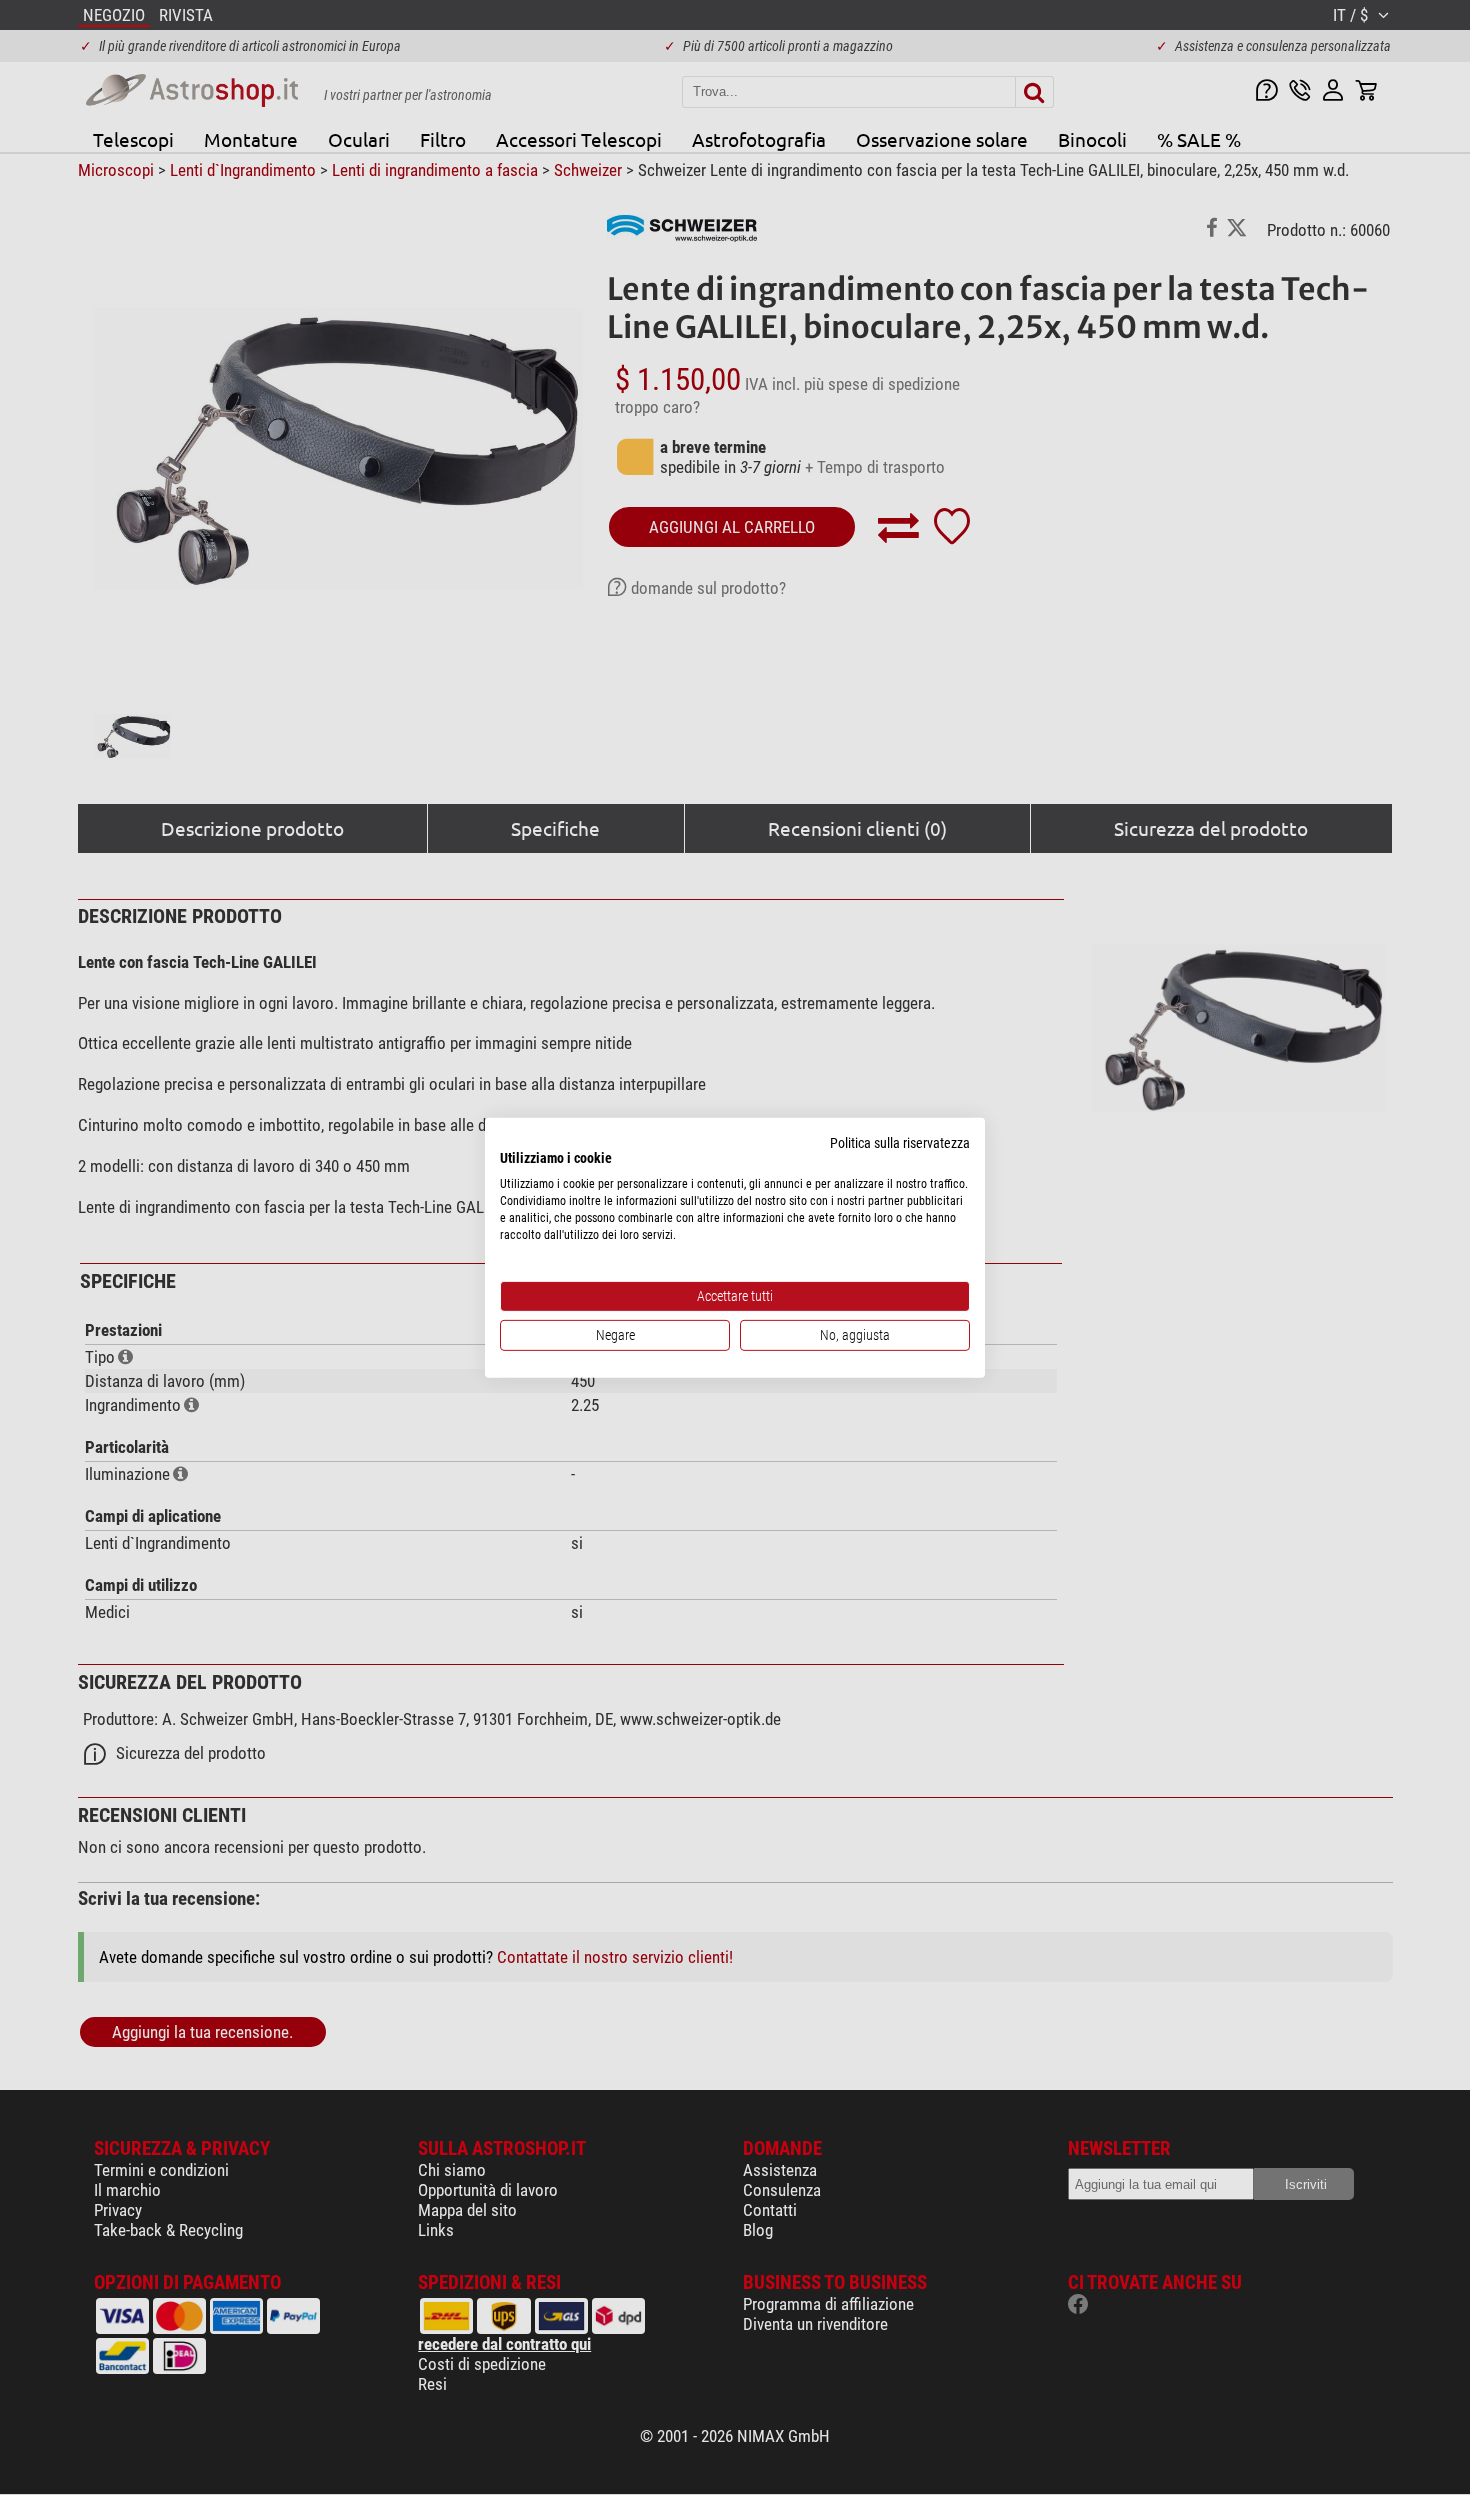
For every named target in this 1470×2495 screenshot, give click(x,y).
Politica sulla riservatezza (900, 1142)
